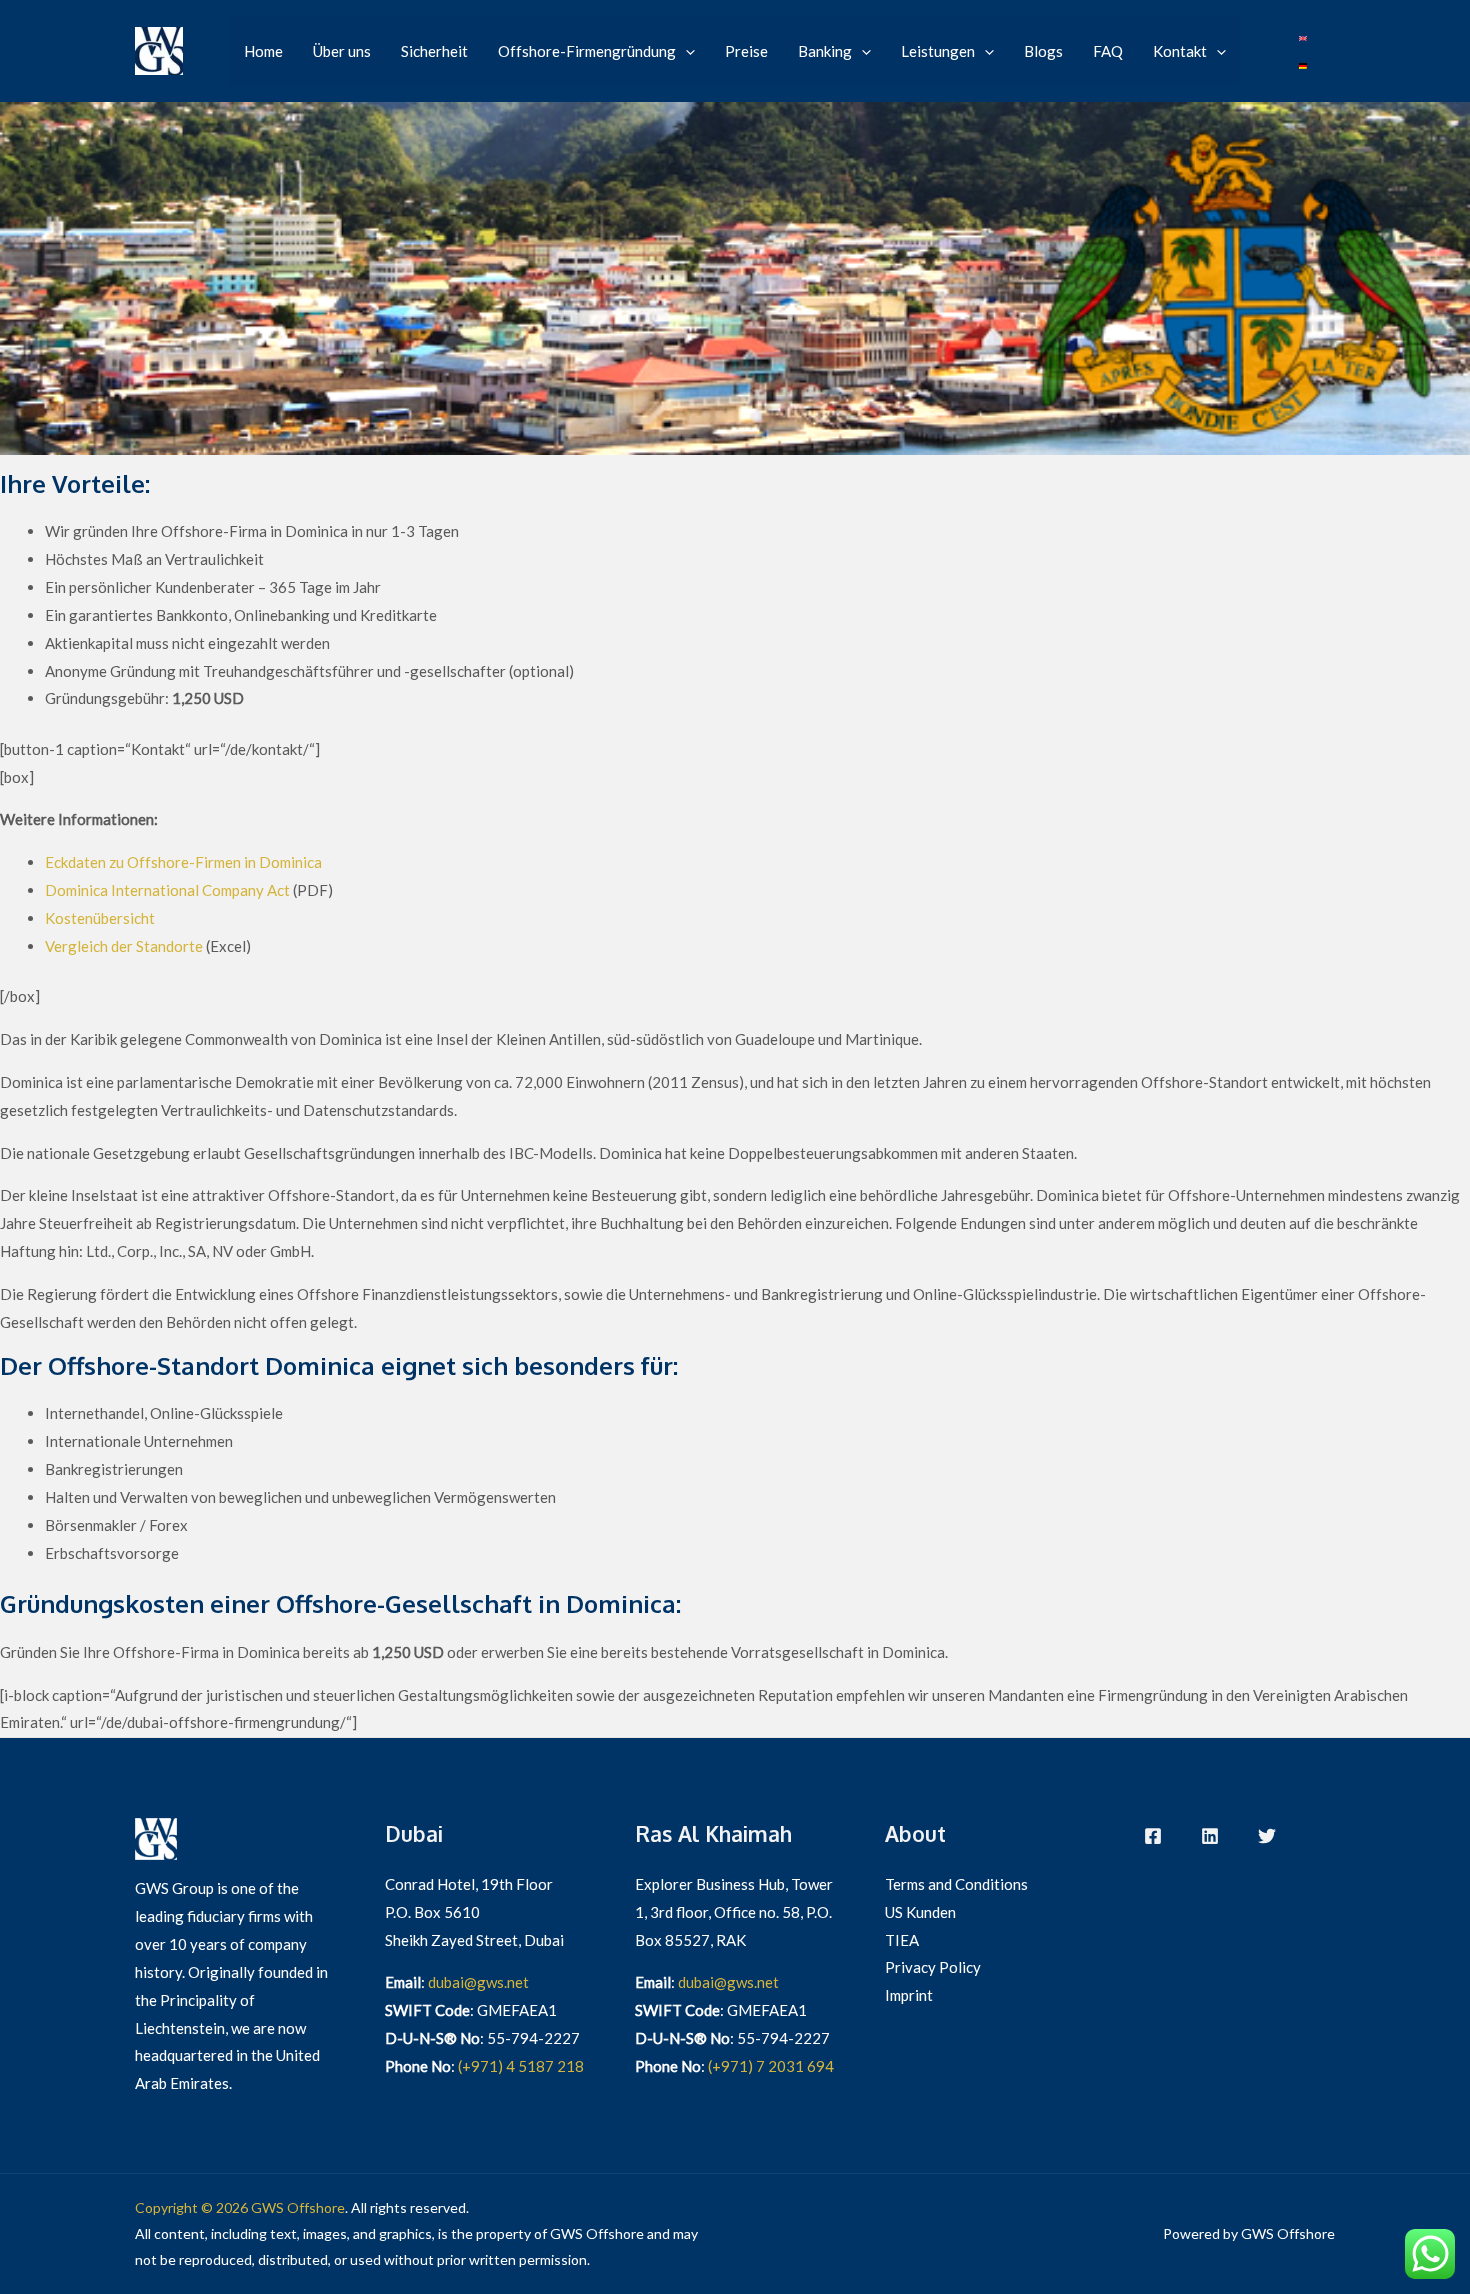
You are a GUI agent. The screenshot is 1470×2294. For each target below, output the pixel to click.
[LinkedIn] (1210, 1836)
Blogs (1043, 51)
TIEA (902, 1940)
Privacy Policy (933, 1967)
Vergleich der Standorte (124, 946)
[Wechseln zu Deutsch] (1303, 65)
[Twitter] (1267, 1836)
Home (263, 51)
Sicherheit (434, 51)
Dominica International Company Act (167, 890)
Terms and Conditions (956, 1884)
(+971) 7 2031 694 (771, 2066)
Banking (825, 51)
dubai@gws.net (478, 1982)
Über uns (342, 51)
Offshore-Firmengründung (587, 51)
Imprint (909, 1995)
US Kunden (920, 1912)
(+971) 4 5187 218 (521, 2066)
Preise (746, 51)
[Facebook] (1153, 1836)
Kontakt (1180, 51)
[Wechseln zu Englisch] (1303, 37)
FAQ (1108, 51)
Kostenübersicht (100, 918)
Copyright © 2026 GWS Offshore (240, 2207)
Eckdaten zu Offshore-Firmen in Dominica (183, 862)
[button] (685, 51)
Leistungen (938, 51)
